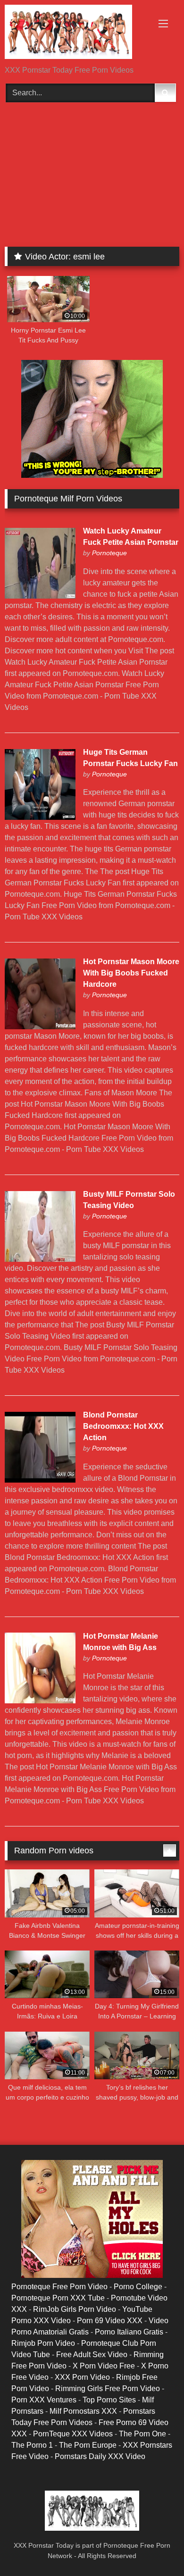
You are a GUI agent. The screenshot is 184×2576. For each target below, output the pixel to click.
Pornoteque (109, 553)
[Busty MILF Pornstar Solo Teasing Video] (40, 1259)
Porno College (138, 2287)
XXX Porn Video (82, 2377)
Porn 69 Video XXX (110, 2321)
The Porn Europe (88, 2445)
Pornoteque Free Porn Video (59, 2287)
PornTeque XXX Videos (73, 2434)
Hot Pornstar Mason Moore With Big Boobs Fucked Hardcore (131, 973)
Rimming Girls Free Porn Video (108, 2388)
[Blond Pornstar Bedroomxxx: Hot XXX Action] (40, 1480)
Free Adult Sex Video (92, 2355)
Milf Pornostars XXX (83, 2411)
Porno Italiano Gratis (129, 2332)
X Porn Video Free (104, 2366)
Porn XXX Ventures (44, 2400)
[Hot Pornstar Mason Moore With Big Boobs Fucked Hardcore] (40, 1027)
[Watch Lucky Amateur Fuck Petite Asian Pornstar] (40, 596)
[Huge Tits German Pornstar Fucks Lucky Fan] (40, 817)
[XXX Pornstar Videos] (75, 33)
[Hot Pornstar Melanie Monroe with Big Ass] (40, 1701)
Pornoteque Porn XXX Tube (58, 2298)
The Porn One (142, 2434)
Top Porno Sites (109, 2400)
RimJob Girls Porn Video (75, 2309)
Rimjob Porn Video (43, 2343)
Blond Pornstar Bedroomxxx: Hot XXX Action (123, 1426)
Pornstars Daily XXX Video (100, 2456)
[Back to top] (155, 2548)
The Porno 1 (32, 2445)
